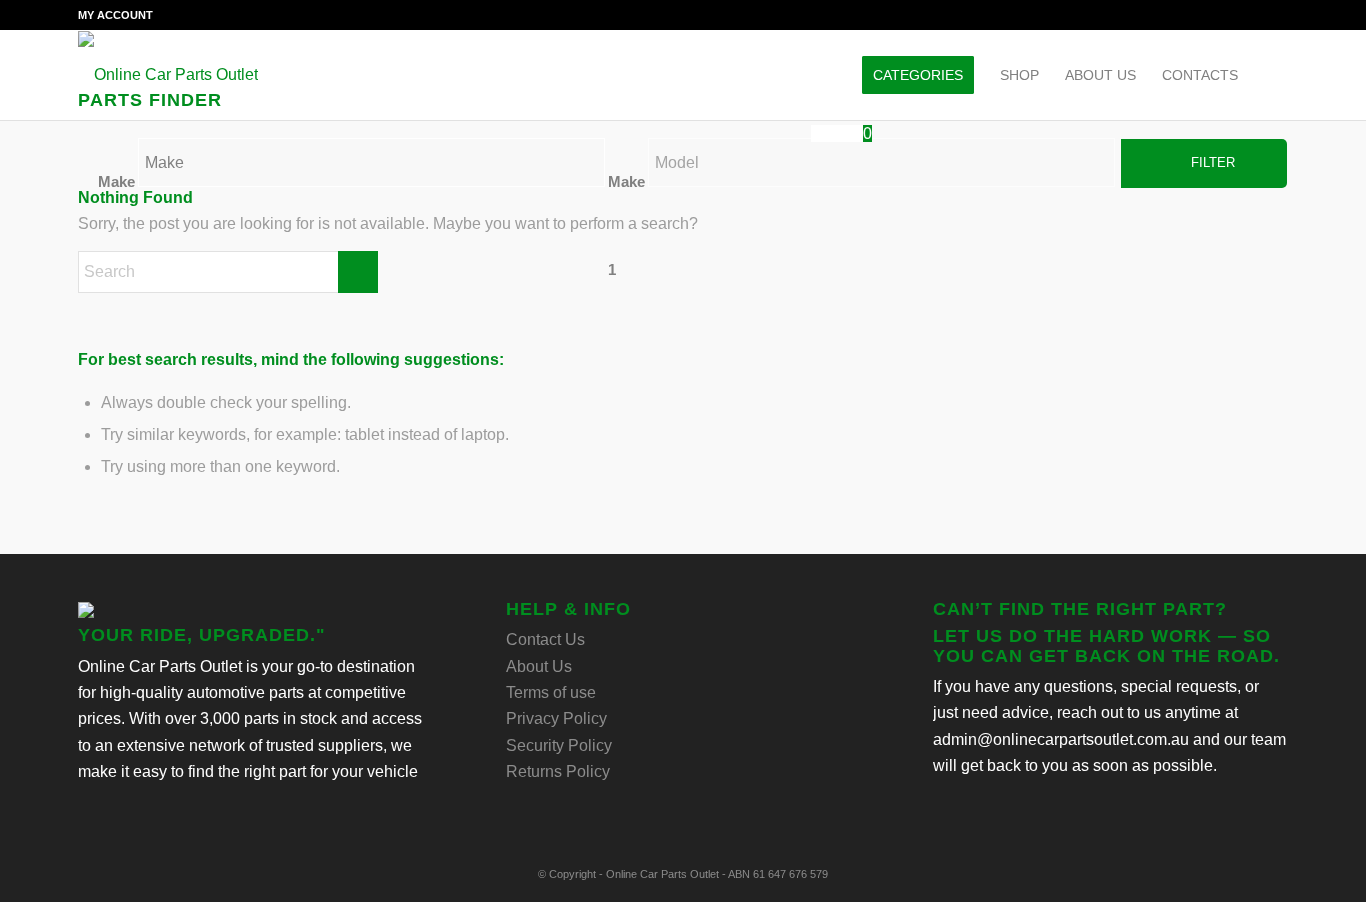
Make (116, 182)
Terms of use (551, 692)
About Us (539, 666)
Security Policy (559, 745)
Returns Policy (558, 771)
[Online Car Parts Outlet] (168, 75)
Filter (1213, 162)
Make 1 (626, 226)
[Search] (1269, 75)
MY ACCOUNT (115, 15)
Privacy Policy (556, 718)
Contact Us (545, 639)
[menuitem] (115, 15)
